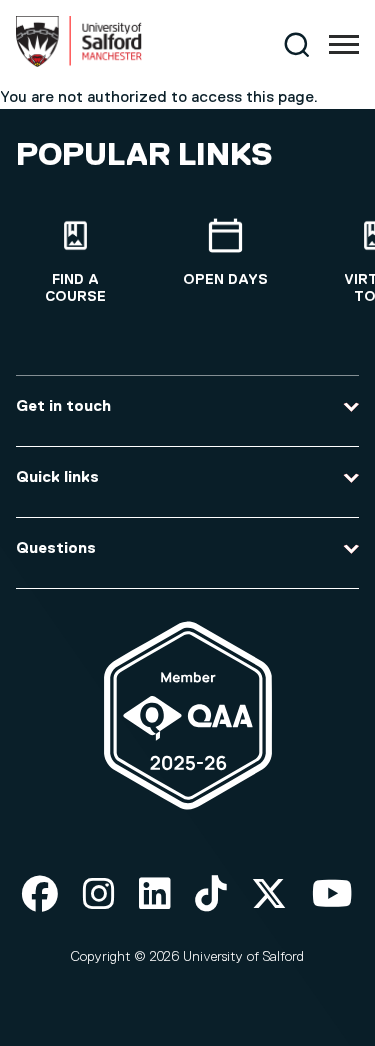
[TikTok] (211, 895)
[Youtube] (332, 895)
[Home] (79, 63)
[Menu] (344, 45)
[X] (269, 895)
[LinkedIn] (155, 895)
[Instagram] (99, 895)
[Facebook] (40, 895)
